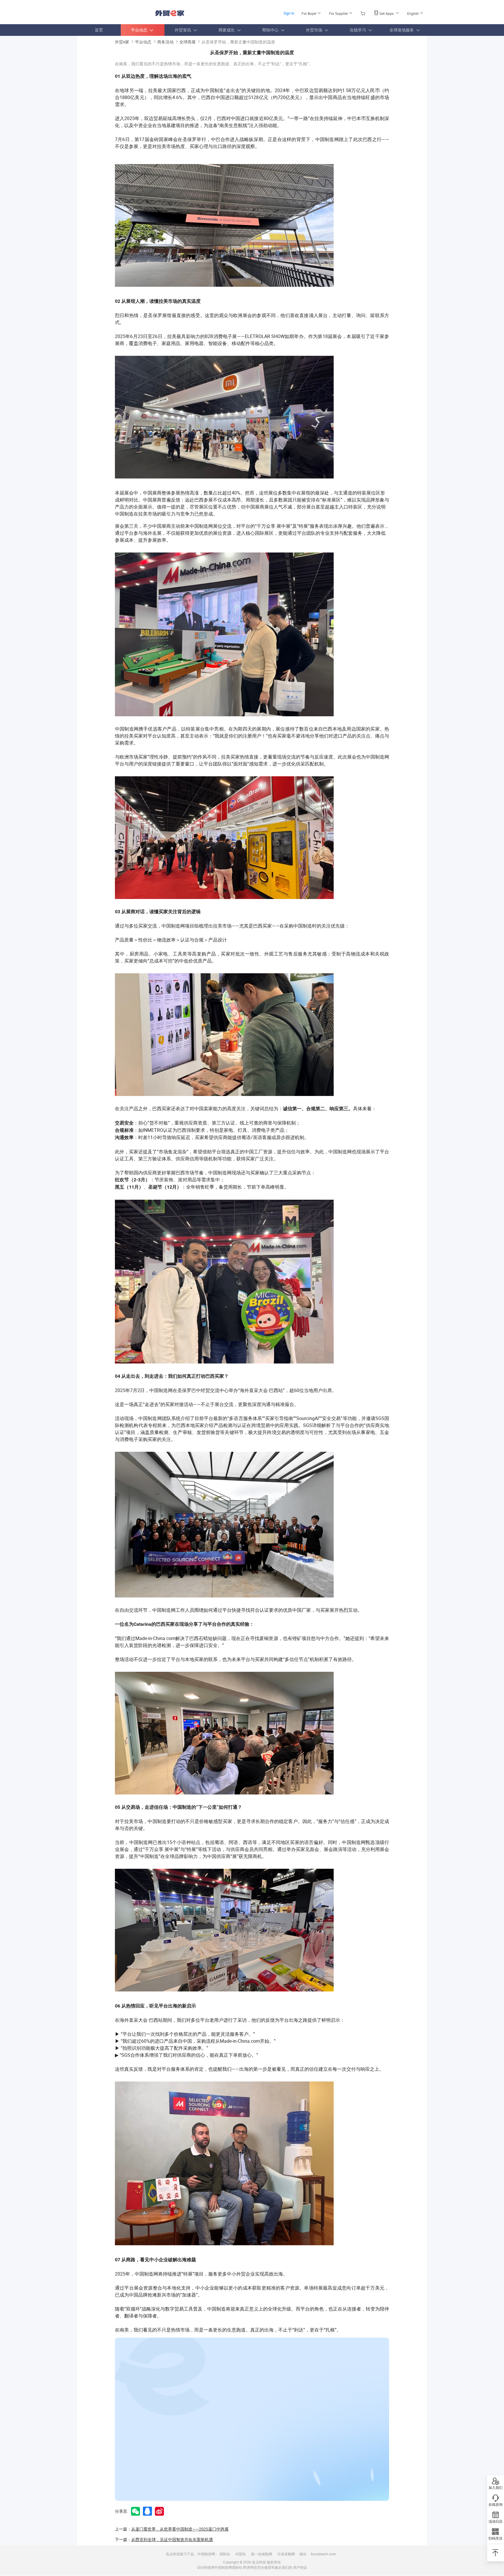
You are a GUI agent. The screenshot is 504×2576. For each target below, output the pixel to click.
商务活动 (165, 42)
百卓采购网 (286, 2554)
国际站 (225, 2554)
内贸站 (241, 2554)
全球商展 (188, 42)
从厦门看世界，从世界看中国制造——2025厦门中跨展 (180, 2529)
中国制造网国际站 (228, 2567)
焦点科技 (259, 2562)
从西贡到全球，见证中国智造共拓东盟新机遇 (172, 2539)
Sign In (289, 13)
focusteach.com (323, 2554)
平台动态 (143, 42)
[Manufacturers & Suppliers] (114, 12)
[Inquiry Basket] (364, 13)
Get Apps (387, 13)
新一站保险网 (262, 2554)
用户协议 (300, 2567)
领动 (303, 2554)
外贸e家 (170, 13)
